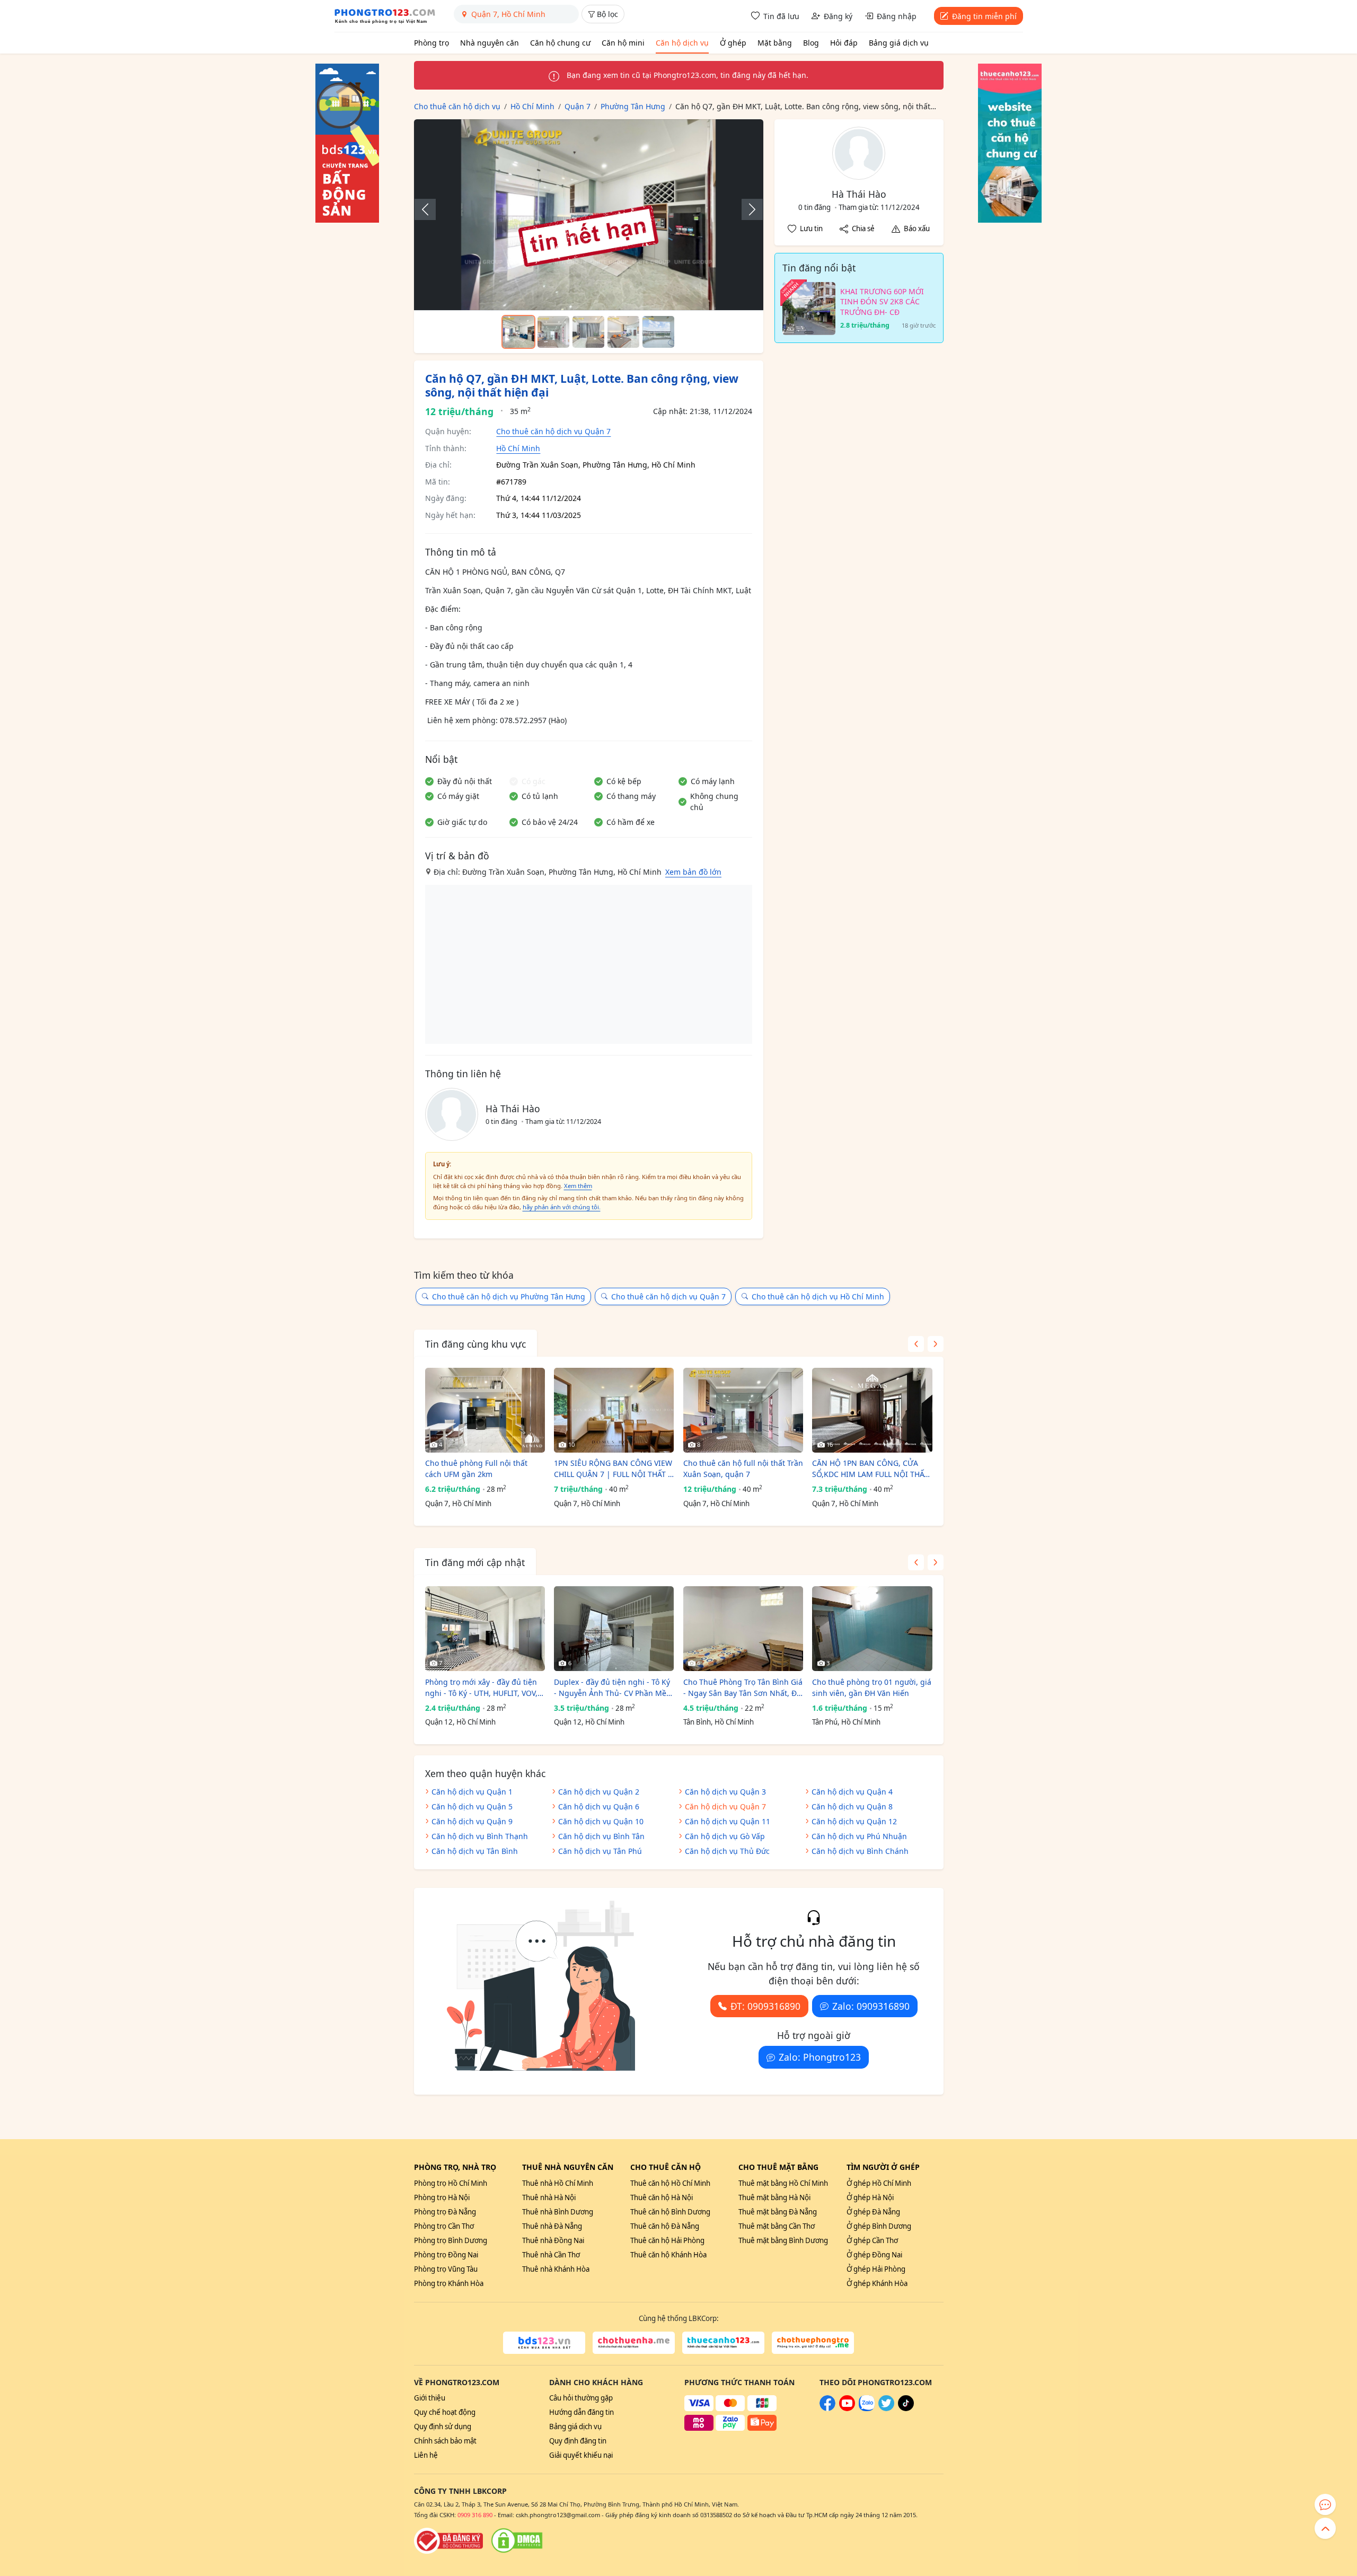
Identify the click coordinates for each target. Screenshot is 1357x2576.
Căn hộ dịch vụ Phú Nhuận (859, 1836)
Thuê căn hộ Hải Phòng (667, 2240)
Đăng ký (838, 16)
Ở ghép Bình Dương (879, 2226)
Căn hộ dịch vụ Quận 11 (728, 1821)
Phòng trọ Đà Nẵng (445, 2212)
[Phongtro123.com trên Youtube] (847, 2408)
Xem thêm (578, 1186)
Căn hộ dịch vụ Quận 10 (601, 1821)
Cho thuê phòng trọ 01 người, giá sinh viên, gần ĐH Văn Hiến (872, 1687)
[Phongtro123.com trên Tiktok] (906, 2408)
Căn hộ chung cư (560, 43)
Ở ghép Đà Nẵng (873, 2212)
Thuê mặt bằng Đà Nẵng (778, 2212)
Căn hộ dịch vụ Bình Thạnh (480, 1836)
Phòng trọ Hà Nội (442, 2197)
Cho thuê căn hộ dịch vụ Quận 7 (553, 431)
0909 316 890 (475, 2515)
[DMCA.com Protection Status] (517, 2540)
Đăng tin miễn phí (984, 16)
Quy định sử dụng (443, 2426)
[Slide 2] (553, 332)
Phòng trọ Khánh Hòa (449, 2283)
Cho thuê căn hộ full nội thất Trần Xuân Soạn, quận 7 (743, 1469)
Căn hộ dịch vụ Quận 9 (472, 1821)
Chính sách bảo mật (445, 2441)
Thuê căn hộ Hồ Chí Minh (670, 2183)
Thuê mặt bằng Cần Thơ (777, 2226)
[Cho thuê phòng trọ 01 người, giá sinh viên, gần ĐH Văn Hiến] (872, 1629)
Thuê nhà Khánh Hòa (556, 2269)
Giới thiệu (430, 2398)
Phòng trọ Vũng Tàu (446, 2269)
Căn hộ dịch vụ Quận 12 (854, 1821)
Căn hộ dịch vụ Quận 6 (599, 1806)
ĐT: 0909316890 (765, 2006)
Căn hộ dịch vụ (682, 43)
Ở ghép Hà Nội (870, 2197)
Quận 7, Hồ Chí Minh (458, 1504)
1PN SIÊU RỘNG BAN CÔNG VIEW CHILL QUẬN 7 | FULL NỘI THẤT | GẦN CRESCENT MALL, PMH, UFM (613, 1469)
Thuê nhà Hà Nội (549, 2197)
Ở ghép (733, 43)
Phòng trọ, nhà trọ (455, 2167)
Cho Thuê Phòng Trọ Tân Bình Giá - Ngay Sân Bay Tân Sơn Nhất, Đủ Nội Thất (743, 1688)
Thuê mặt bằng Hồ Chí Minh (783, 2183)
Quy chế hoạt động (445, 2412)
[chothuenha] (634, 2343)
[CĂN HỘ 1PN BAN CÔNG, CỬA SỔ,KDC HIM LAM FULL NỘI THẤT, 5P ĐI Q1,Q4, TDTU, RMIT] (872, 1410)
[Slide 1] (518, 332)
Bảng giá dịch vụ (899, 43)
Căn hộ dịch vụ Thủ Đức (727, 1851)
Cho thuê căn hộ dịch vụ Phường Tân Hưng (509, 1296)
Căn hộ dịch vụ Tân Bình (475, 1851)
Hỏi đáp (844, 43)
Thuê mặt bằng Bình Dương (783, 2240)
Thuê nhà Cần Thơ (551, 2255)
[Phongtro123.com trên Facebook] (827, 2408)
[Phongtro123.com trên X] (886, 2408)
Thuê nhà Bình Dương (558, 2212)
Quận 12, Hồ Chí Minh (460, 1722)
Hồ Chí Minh (518, 448)
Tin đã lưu (781, 16)
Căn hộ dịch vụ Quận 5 (472, 1806)
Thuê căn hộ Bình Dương (670, 2212)
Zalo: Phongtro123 (820, 2057)
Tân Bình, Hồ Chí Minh (719, 1722)
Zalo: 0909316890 (871, 2006)
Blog (811, 43)
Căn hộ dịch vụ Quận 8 (852, 1806)
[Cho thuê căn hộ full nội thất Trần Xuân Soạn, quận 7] (743, 1410)
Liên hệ (426, 2455)
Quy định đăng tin (578, 2441)
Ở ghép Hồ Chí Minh (879, 2183)
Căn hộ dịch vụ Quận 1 (472, 1792)
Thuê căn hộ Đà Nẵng (665, 2226)
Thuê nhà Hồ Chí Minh (558, 2183)
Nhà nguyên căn (490, 43)
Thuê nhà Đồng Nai (553, 2240)
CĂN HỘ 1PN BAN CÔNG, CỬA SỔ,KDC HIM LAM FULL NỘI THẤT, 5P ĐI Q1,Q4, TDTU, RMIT (871, 1469)
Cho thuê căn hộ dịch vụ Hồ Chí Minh (818, 1296)
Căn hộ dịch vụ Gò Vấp (725, 1836)
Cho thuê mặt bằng (778, 2167)
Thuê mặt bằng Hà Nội (774, 2197)
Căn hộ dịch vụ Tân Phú (600, 1851)
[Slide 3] (588, 332)
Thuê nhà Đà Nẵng (552, 2226)
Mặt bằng (775, 43)
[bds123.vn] (544, 2343)
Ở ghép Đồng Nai (874, 2255)
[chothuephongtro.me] (813, 2343)
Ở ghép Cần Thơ (872, 2240)
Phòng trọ (431, 43)
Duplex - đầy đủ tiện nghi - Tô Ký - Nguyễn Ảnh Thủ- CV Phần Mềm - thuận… (614, 1688)
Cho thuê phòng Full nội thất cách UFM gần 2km (476, 1469)
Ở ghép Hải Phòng (876, 2269)
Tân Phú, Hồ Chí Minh (846, 1722)
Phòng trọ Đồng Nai (446, 2255)
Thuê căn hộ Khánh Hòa (668, 2255)
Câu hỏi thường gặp (581, 2398)
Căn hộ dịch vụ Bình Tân (601, 1836)
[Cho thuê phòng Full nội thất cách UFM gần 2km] (485, 1410)
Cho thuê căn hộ (666, 2167)
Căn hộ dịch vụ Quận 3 (725, 1792)
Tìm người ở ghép (883, 2167)
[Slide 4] (623, 332)
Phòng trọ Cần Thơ (444, 2226)
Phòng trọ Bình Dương (451, 2240)
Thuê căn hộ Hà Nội (662, 2197)
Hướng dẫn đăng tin (581, 2412)
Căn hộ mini (623, 43)
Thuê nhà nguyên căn (568, 2167)
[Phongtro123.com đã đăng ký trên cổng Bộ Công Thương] (448, 2540)
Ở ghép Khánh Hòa (877, 2283)
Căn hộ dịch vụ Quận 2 (599, 1792)
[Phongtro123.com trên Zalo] (867, 2408)
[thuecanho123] (723, 2343)
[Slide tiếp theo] (747, 209)
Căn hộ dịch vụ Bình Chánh (860, 1851)
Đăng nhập (897, 16)
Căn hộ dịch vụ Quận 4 (852, 1792)
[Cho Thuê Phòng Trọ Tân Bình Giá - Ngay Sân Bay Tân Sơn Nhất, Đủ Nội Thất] (743, 1629)
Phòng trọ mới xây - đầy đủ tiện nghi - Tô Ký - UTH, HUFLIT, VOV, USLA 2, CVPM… (481, 1688)
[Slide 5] (658, 332)
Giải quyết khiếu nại (581, 2455)
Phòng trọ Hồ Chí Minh (451, 2183)
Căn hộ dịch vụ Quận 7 (725, 1806)
